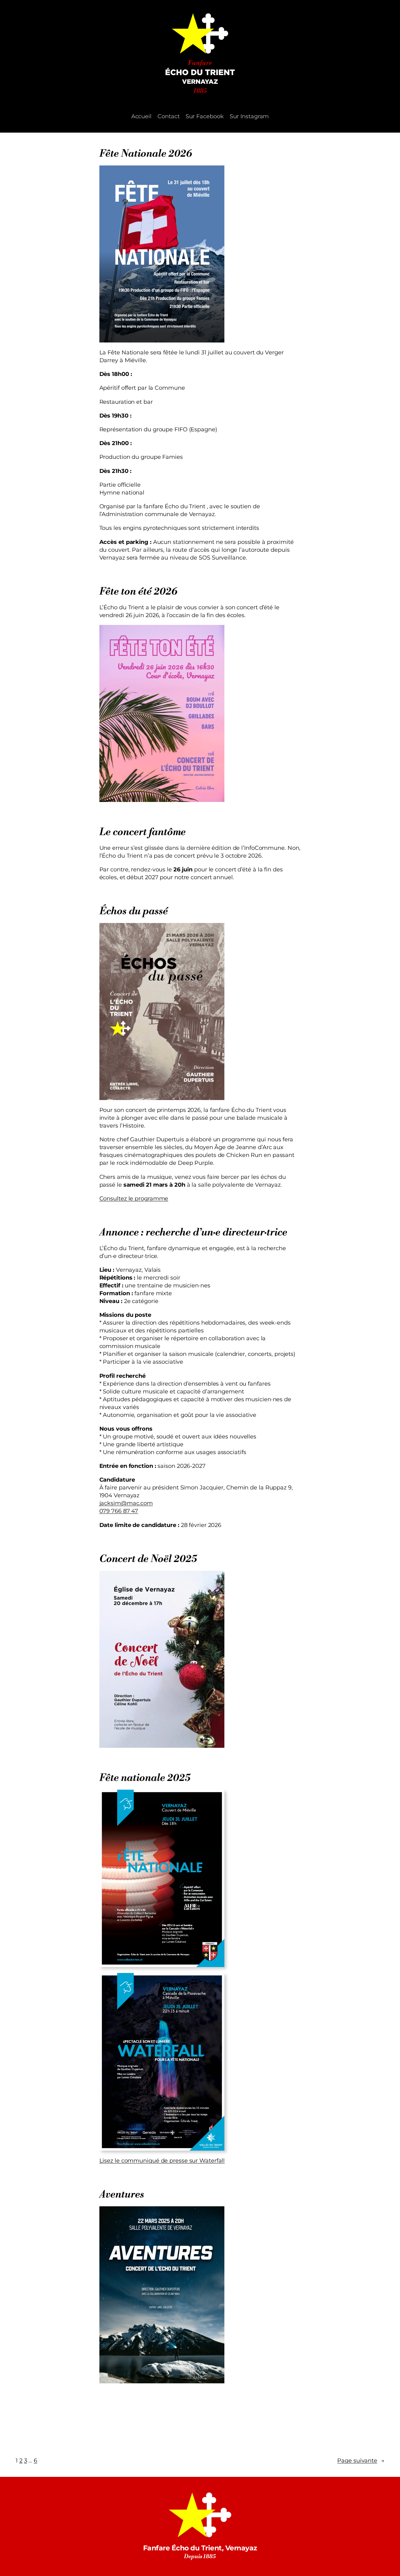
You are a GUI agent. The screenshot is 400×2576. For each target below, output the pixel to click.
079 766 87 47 (119, 1511)
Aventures (122, 2195)
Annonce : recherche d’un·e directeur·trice (193, 1233)
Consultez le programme (134, 1198)
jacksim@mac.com (126, 1503)
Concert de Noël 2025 (148, 1559)
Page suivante (361, 2460)
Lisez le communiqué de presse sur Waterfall (162, 2160)
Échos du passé (134, 911)
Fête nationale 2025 (145, 1778)
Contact (168, 116)
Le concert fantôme (142, 832)
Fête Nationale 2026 (146, 154)
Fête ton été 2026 (138, 592)
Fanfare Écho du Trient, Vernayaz (200, 2548)
